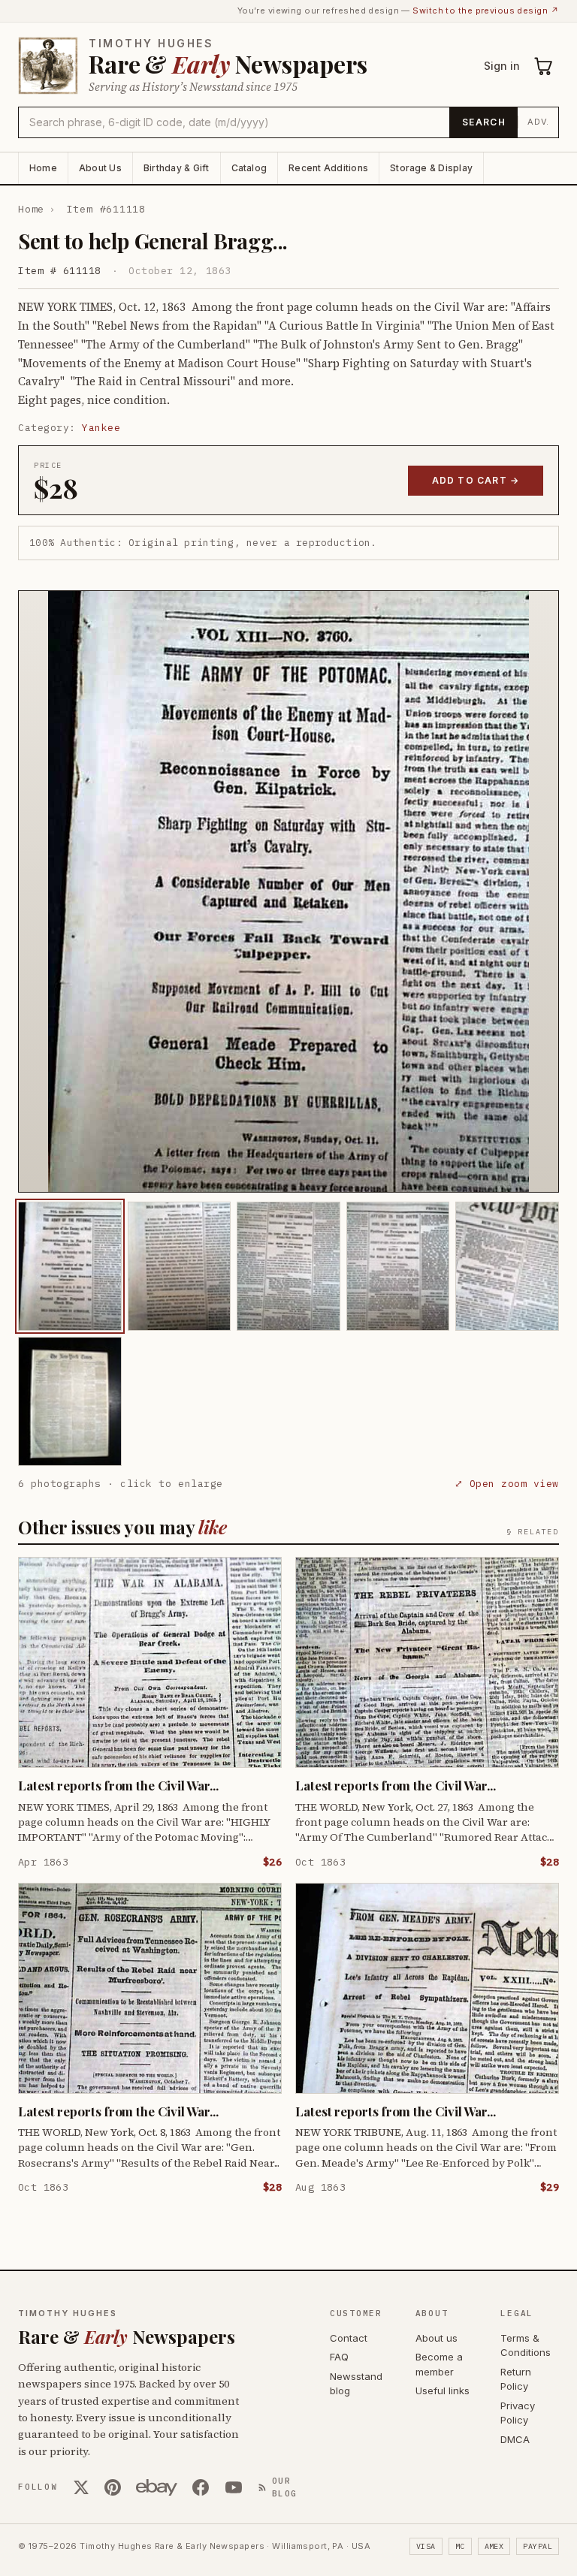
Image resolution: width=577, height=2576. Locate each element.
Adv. (538, 122)
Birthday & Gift (177, 168)
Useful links (443, 2390)
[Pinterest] (113, 2487)
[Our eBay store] (157, 2487)
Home (43, 168)
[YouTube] (234, 2487)
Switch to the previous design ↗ (486, 11)
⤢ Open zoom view (507, 1484)
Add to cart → (476, 480)
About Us (100, 168)
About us (437, 2338)
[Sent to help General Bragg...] (70, 1266)
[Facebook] (201, 2487)
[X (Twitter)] (81, 2487)
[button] (288, 891)
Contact (349, 2338)
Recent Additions (328, 168)
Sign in (502, 66)
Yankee (101, 428)
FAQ (339, 2357)
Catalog (249, 168)
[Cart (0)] (544, 66)
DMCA (515, 2439)
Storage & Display (431, 168)
